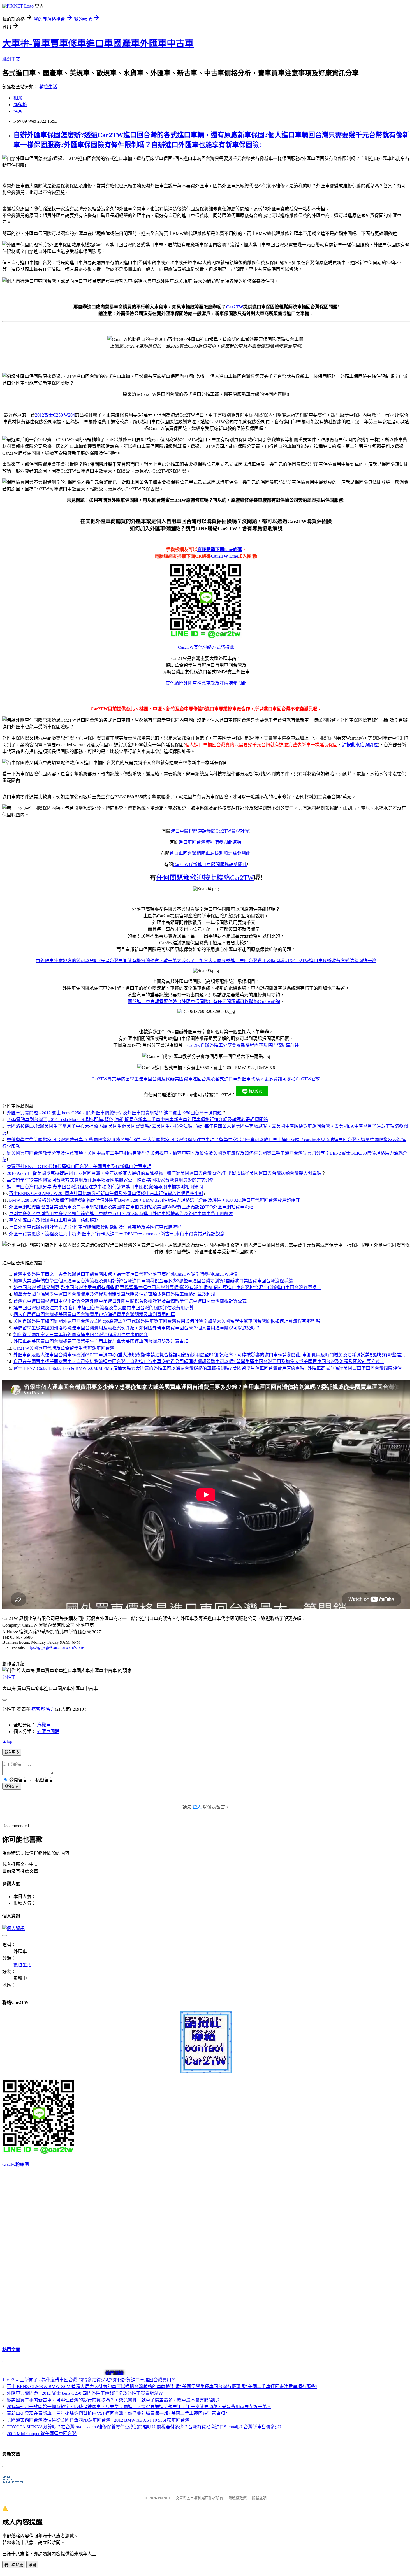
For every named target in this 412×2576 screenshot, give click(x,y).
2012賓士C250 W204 (55, 415)
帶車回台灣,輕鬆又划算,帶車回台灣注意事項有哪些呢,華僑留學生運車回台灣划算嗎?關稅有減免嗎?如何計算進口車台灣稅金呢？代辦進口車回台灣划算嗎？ (167, 1288)
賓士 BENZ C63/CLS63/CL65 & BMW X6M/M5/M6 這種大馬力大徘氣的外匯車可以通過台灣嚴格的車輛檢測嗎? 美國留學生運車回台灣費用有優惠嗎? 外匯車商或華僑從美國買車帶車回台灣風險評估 (208, 1368)
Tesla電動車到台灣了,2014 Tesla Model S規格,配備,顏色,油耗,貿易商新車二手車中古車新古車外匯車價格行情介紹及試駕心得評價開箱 (137, 1120)
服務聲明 (259, 2498)
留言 (50, 1709)
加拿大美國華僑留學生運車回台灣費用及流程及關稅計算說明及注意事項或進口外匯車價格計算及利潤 (114, 1294)
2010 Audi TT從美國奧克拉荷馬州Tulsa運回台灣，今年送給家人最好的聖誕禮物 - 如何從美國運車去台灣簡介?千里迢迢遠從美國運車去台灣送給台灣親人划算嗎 (164, 1173)
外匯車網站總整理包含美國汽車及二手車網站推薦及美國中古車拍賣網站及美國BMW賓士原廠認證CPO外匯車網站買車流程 (131, 1207)
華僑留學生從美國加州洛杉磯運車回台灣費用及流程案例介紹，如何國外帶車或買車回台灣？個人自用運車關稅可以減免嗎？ (137, 1328)
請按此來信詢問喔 (360, 745)
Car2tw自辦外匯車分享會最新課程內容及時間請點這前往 (243, 1045)
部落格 (20, 105)
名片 (18, 111)
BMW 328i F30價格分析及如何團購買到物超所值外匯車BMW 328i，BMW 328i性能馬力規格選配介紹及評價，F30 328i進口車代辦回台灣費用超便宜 (154, 1200)
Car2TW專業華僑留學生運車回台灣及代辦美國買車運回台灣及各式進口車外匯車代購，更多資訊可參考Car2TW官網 (206, 1079)
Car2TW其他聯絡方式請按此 (206, 647)
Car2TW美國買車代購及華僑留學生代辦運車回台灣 (64, 1348)
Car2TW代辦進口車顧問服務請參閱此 (210, 865)
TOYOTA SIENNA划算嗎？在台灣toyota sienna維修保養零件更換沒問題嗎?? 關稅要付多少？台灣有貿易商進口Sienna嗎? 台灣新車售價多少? (144, 2427)
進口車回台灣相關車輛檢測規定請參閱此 (210, 853)
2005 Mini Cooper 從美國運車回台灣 (42, 2434)
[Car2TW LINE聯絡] (206, 636)
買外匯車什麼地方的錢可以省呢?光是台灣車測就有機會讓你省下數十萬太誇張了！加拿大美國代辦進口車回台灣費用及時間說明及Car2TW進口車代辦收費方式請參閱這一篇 (206, 961)
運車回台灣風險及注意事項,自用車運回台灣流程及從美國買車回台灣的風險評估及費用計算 (104, 1308)
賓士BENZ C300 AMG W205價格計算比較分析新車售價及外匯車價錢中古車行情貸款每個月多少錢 (106, 1193)
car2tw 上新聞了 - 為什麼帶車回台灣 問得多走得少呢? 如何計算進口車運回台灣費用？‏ (91, 2380)
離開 (32, 2565)
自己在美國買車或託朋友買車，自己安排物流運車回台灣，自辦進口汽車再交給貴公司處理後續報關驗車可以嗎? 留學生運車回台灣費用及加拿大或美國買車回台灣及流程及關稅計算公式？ (199, 1362)
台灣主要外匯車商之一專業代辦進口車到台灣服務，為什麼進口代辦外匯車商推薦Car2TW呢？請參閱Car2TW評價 (126, 1274)
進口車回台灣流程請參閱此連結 (210, 842)
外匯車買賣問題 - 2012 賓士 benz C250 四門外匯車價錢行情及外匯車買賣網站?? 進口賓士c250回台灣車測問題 (114, 1113)
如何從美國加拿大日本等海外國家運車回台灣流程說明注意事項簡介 (81, 1335)
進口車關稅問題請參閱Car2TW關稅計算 (210, 831)
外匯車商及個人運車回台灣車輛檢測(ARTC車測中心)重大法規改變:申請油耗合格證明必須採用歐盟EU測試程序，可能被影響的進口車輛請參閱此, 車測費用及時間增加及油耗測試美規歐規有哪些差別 (210, 1355)
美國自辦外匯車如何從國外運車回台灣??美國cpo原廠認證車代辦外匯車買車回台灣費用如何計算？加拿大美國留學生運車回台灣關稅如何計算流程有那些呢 (167, 1321)
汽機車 (44, 1725)
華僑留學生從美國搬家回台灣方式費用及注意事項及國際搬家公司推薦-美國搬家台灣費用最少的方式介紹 (111, 1180)
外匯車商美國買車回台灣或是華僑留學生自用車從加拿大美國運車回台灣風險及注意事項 (101, 1341)
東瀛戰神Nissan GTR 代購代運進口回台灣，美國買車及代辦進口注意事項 (79, 1167)
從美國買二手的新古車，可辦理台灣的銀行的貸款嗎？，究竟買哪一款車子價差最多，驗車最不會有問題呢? (113, 2400)
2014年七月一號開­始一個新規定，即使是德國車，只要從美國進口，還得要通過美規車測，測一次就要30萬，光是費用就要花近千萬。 (139, 2407)
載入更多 (12, 1752)
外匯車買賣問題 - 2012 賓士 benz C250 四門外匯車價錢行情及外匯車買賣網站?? (85, 2393)
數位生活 (48, 87)
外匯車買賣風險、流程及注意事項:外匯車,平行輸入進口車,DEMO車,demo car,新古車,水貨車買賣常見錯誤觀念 (117, 1234)
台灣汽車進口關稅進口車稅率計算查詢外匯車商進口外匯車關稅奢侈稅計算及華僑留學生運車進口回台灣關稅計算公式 (130, 1301)
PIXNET (164, 2498)
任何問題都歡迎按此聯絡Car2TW (205, 878)
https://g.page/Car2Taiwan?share (55, 1647)
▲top (7, 1741)
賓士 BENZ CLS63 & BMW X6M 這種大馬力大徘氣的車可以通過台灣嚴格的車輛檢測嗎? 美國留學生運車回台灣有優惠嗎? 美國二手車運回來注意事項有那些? (162, 2386)
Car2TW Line (224, 556)
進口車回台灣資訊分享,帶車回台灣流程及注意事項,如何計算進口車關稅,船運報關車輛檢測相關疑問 (105, 1187)
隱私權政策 (238, 2498)
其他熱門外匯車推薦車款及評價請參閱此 (206, 683)
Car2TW (235, 307)
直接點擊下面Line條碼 (220, 549)
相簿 (18, 98)
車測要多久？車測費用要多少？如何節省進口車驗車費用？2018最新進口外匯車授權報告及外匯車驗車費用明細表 (121, 1214)
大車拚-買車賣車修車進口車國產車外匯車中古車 (98, 43)
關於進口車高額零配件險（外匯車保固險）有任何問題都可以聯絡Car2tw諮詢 (204, 1002)
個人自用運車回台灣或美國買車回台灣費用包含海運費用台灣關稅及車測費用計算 (94, 1314)
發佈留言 (12, 1786)
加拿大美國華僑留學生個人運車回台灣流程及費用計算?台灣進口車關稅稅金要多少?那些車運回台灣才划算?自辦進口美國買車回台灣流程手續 (153, 1281)
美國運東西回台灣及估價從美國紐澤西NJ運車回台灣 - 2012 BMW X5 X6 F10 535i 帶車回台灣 (98, 2420)
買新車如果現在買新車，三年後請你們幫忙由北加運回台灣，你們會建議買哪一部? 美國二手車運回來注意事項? (117, 2413)
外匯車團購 (48, 1732)
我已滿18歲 (14, 2565)
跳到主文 (11, 59)
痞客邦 (38, 1709)
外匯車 (9, 1677)
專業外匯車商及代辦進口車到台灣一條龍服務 (54, 1220)
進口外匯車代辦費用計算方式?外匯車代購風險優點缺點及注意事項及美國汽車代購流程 (95, 1227)
